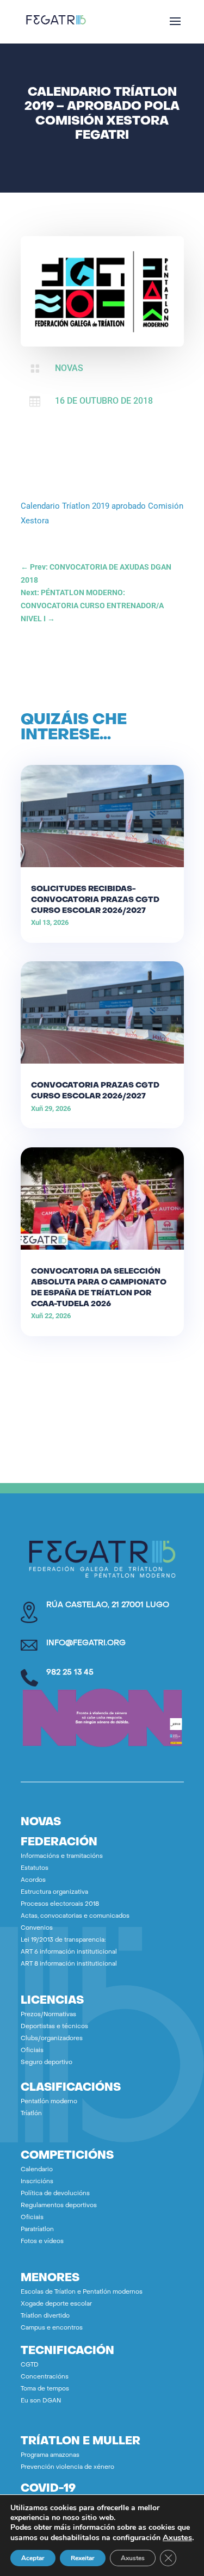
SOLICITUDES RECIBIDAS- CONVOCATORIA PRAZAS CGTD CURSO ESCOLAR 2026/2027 (95, 900)
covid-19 (48, 2489)
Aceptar (33, 2558)
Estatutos (35, 1868)
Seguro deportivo (47, 2063)
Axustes (177, 2537)
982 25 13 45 (70, 1673)
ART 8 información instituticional (69, 1964)
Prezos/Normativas (48, 2015)
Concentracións (45, 2377)
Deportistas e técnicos (54, 2027)
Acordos (33, 1880)
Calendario (37, 2170)
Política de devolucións (55, 2194)
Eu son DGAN (41, 2401)
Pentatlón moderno (49, 2102)
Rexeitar (83, 2558)
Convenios (37, 1928)
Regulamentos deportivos (59, 2206)
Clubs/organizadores (52, 2039)
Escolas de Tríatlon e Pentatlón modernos (82, 2292)
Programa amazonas (50, 2455)
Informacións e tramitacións (62, 1857)
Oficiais (32, 2051)
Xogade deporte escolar (56, 2304)
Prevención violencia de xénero (67, 2467)
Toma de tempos (45, 2389)
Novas (69, 368)
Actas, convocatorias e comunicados (75, 1916)
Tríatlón (31, 2114)
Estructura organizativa (54, 1892)
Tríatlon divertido (45, 2316)
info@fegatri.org (86, 1643)
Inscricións (37, 2182)
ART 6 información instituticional (69, 1952)
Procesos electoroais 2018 (60, 1904)
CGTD (30, 2365)
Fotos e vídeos (42, 2242)
